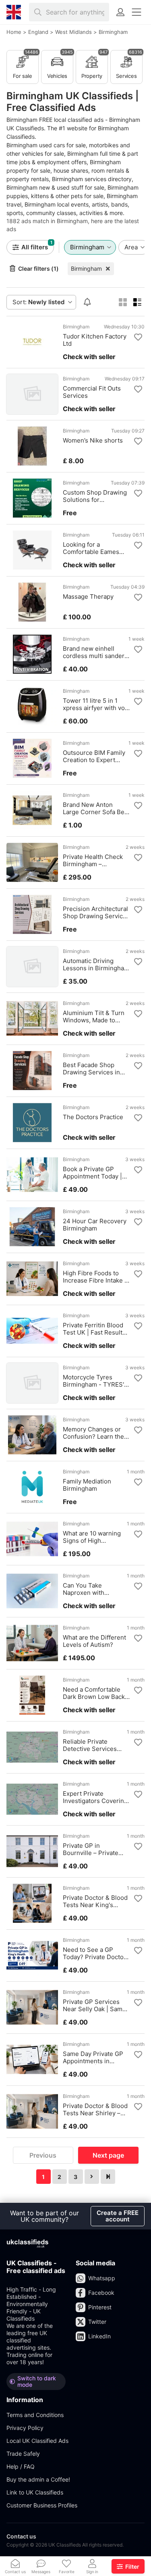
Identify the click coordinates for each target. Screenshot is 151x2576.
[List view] (137, 302)
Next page (108, 2155)
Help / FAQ (21, 2466)
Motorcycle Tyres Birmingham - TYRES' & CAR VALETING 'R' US (96, 1381)
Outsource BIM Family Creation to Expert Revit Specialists (94, 756)
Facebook (101, 2293)
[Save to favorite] (138, 337)
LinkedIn (99, 2336)
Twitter (97, 2322)
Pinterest (100, 2307)
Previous (43, 2155)
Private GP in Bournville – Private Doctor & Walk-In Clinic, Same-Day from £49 (96, 1849)
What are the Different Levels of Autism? (94, 1641)
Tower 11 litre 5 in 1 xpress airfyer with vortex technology (96, 704)
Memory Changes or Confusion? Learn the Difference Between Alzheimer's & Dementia (93, 1433)
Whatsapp (102, 2278)
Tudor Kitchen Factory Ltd (95, 340)
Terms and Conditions (35, 2415)
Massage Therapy (88, 597)
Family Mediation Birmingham (87, 1485)
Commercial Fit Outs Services (92, 392)
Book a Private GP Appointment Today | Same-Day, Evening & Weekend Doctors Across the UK (93, 1173)
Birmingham (86, 268)
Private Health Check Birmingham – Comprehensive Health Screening (96, 861)
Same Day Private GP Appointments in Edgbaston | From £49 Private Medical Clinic (94, 2058)
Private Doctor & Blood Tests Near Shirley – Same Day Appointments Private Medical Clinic (95, 2110)
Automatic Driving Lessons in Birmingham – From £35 (96, 965)
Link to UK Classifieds (35, 2492)
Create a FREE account (118, 2216)
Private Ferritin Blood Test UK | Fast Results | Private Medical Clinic (96, 1329)
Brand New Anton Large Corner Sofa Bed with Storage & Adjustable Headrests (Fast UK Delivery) (95, 809)
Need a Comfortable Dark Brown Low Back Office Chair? (94, 1693)
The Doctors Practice (93, 1117)
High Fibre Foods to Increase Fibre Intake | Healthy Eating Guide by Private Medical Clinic (95, 1277)
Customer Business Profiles (42, 2505)
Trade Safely (23, 2454)
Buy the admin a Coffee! (38, 2479)
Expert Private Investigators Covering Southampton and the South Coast (95, 1797)
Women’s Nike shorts (93, 441)
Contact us (21, 2536)
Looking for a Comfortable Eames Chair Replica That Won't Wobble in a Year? (91, 548)
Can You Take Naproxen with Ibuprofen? (84, 1589)
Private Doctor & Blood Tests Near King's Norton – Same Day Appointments (95, 1901)
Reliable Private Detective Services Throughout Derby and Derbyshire (95, 1745)
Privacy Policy (25, 2428)
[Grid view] (123, 302)
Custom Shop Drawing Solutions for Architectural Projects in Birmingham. (95, 496)
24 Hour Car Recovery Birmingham (95, 1225)
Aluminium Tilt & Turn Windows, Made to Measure (94, 1017)
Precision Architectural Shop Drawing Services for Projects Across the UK (96, 913)
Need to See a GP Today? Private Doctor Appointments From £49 (94, 1953)
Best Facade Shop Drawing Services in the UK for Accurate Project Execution (91, 1069)
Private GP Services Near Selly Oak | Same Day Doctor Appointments (94, 2006)
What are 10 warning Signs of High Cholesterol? (92, 1537)
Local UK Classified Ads (37, 2441)
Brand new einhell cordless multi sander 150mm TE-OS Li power (96, 652)
